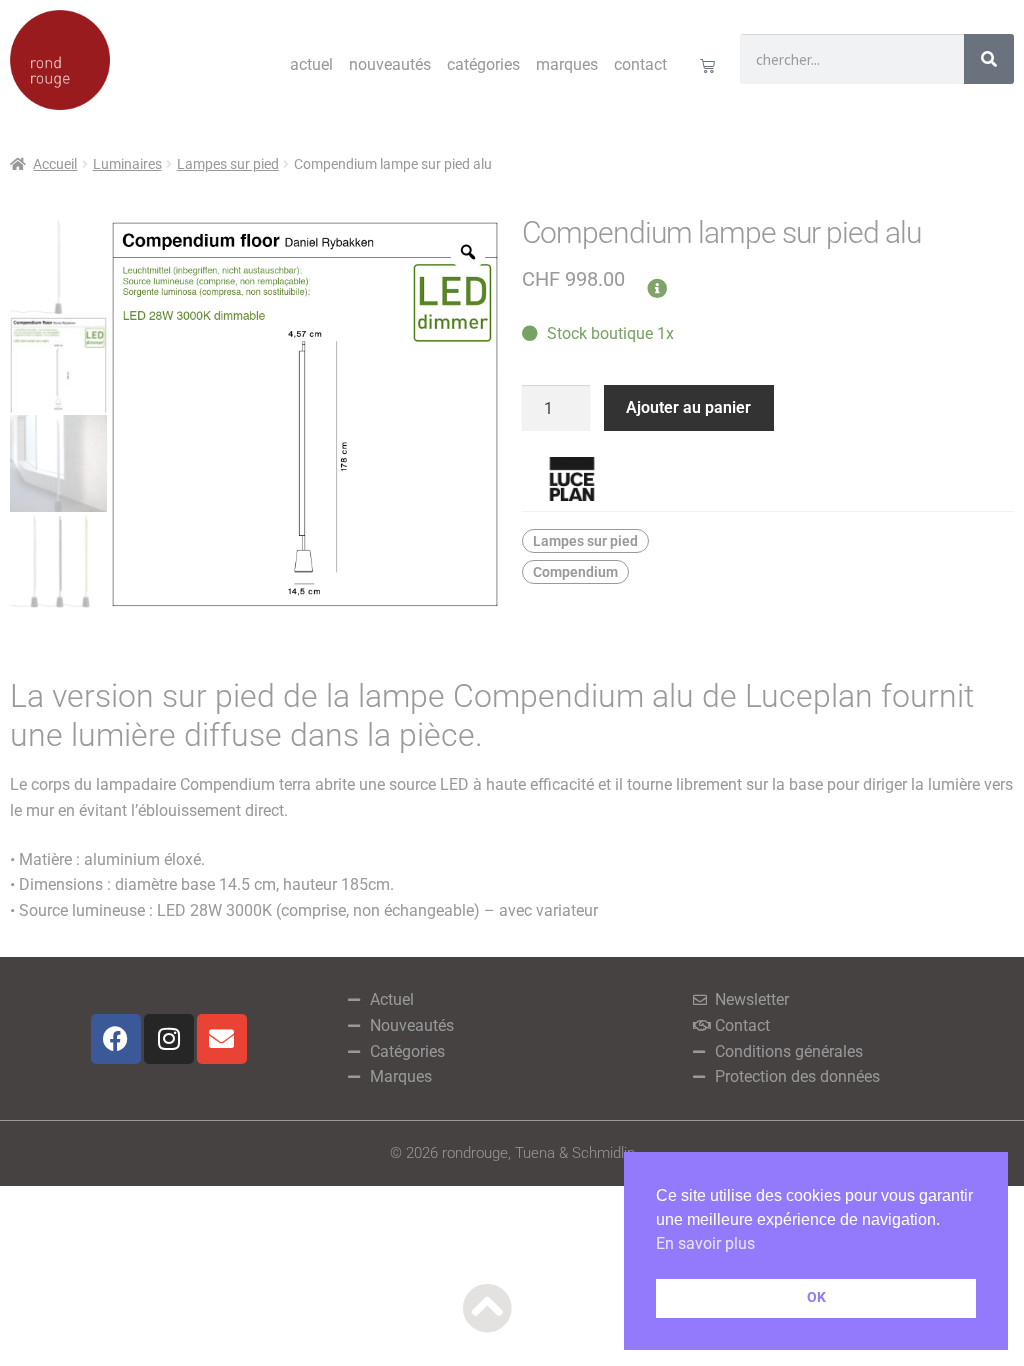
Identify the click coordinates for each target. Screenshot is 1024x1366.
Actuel (311, 64)
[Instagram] (169, 1039)
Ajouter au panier (688, 407)
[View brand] (768, 479)
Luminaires (127, 164)
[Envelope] (222, 1039)
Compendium (575, 572)
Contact (640, 64)
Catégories (483, 64)
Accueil (55, 164)
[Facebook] (116, 1039)
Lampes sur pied (228, 164)
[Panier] (707, 65)
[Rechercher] (989, 59)
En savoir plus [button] (705, 1243)
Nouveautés (390, 64)
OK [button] (816, 1297)
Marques (567, 64)
